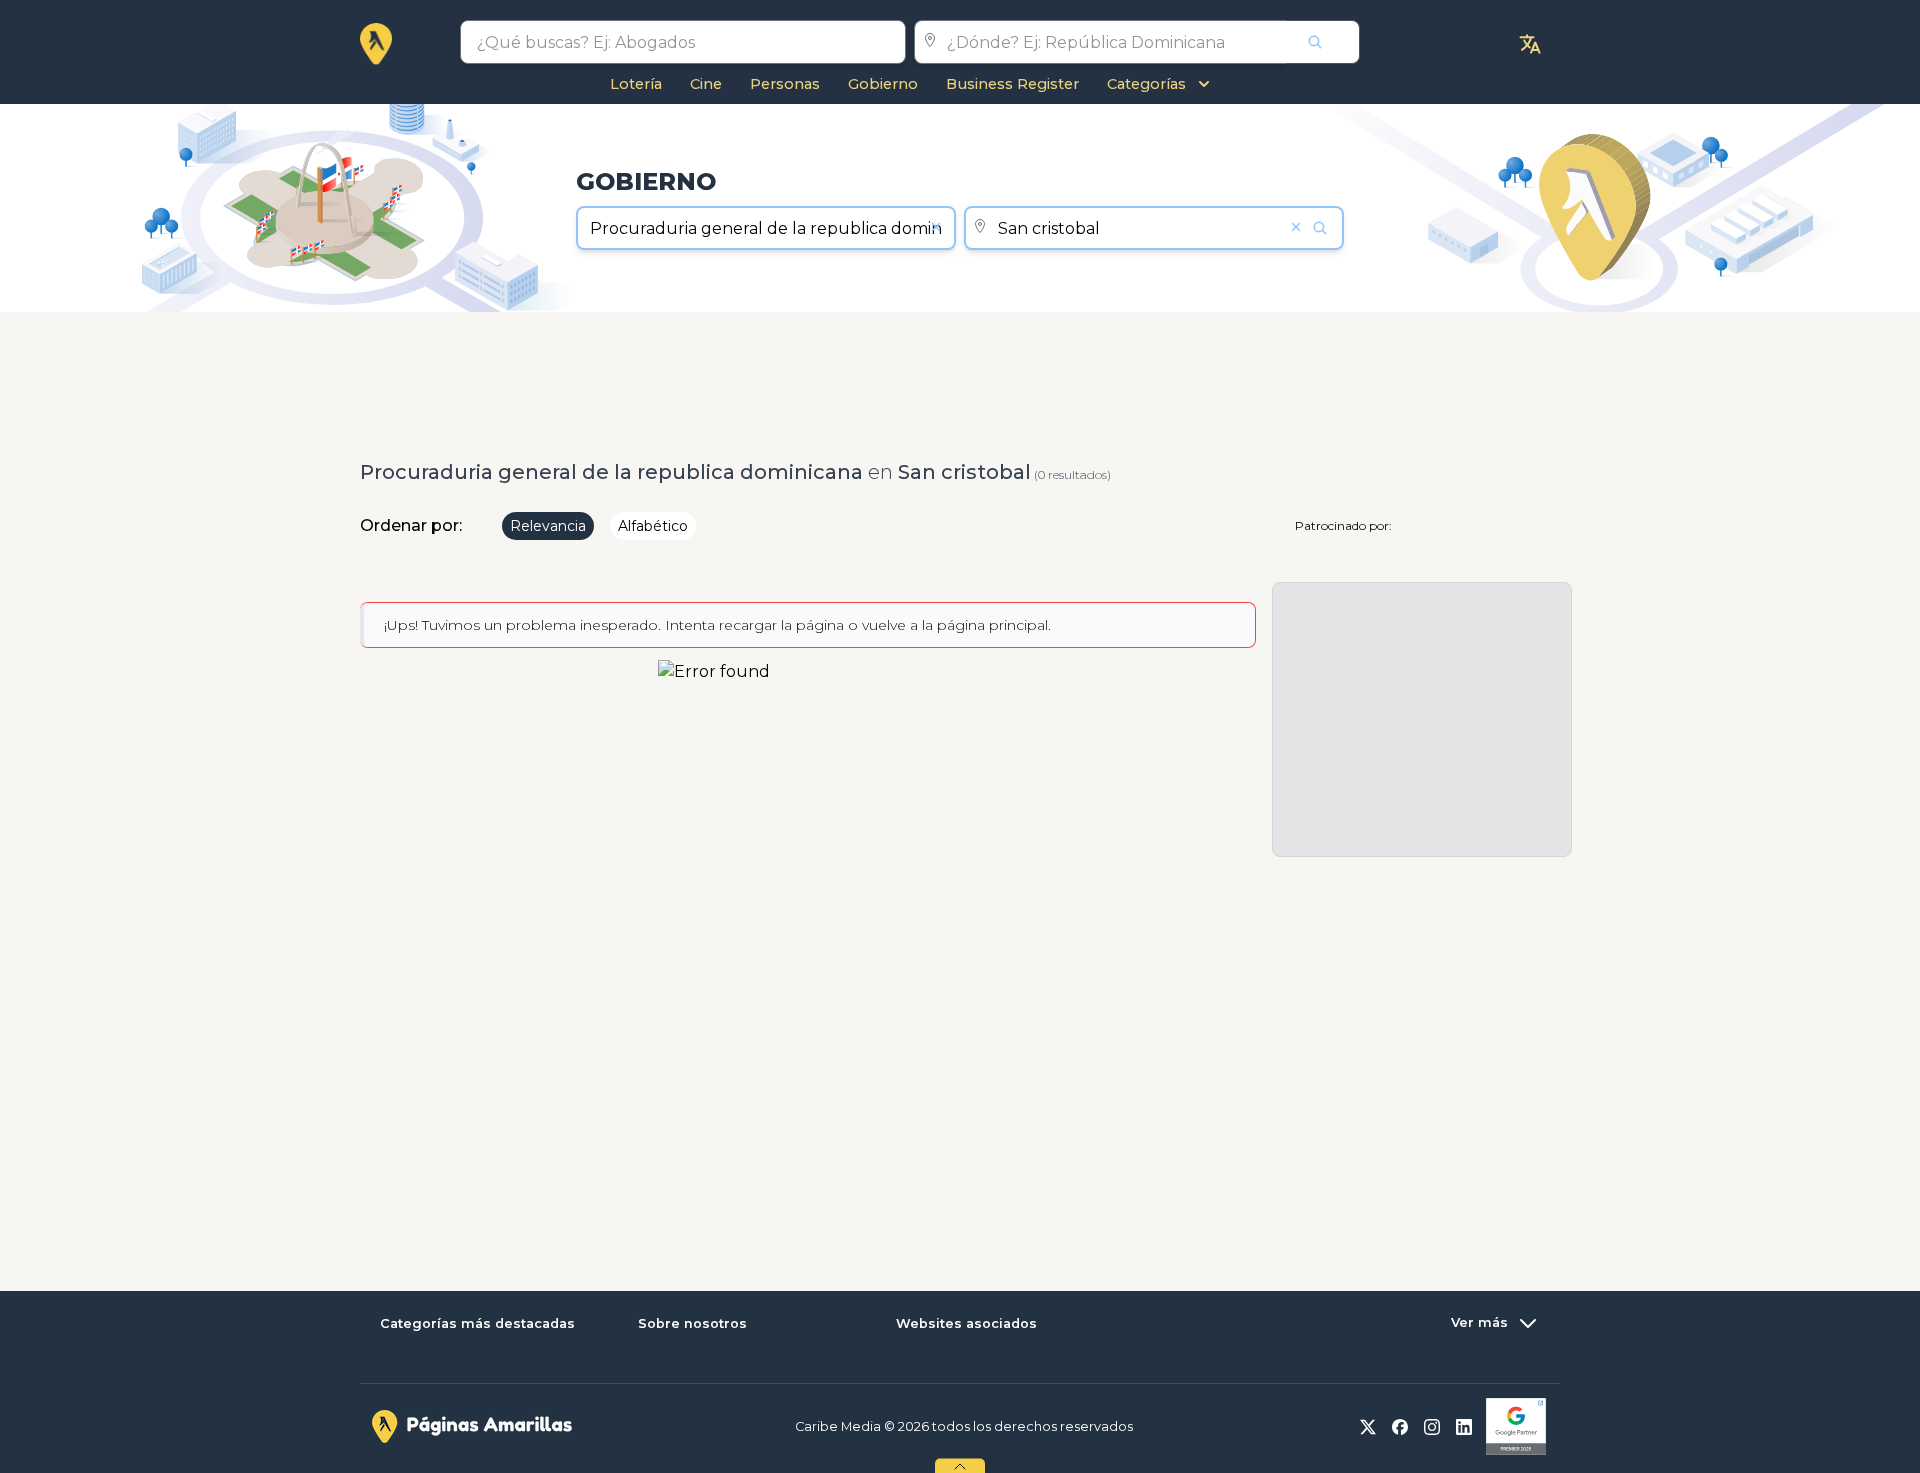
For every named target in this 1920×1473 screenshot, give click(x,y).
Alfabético (653, 526)
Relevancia (548, 526)
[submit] (1323, 42)
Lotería (636, 84)
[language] (1530, 44)
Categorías (1146, 84)
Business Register (1012, 84)
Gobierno (883, 84)
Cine (706, 84)
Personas (785, 84)
